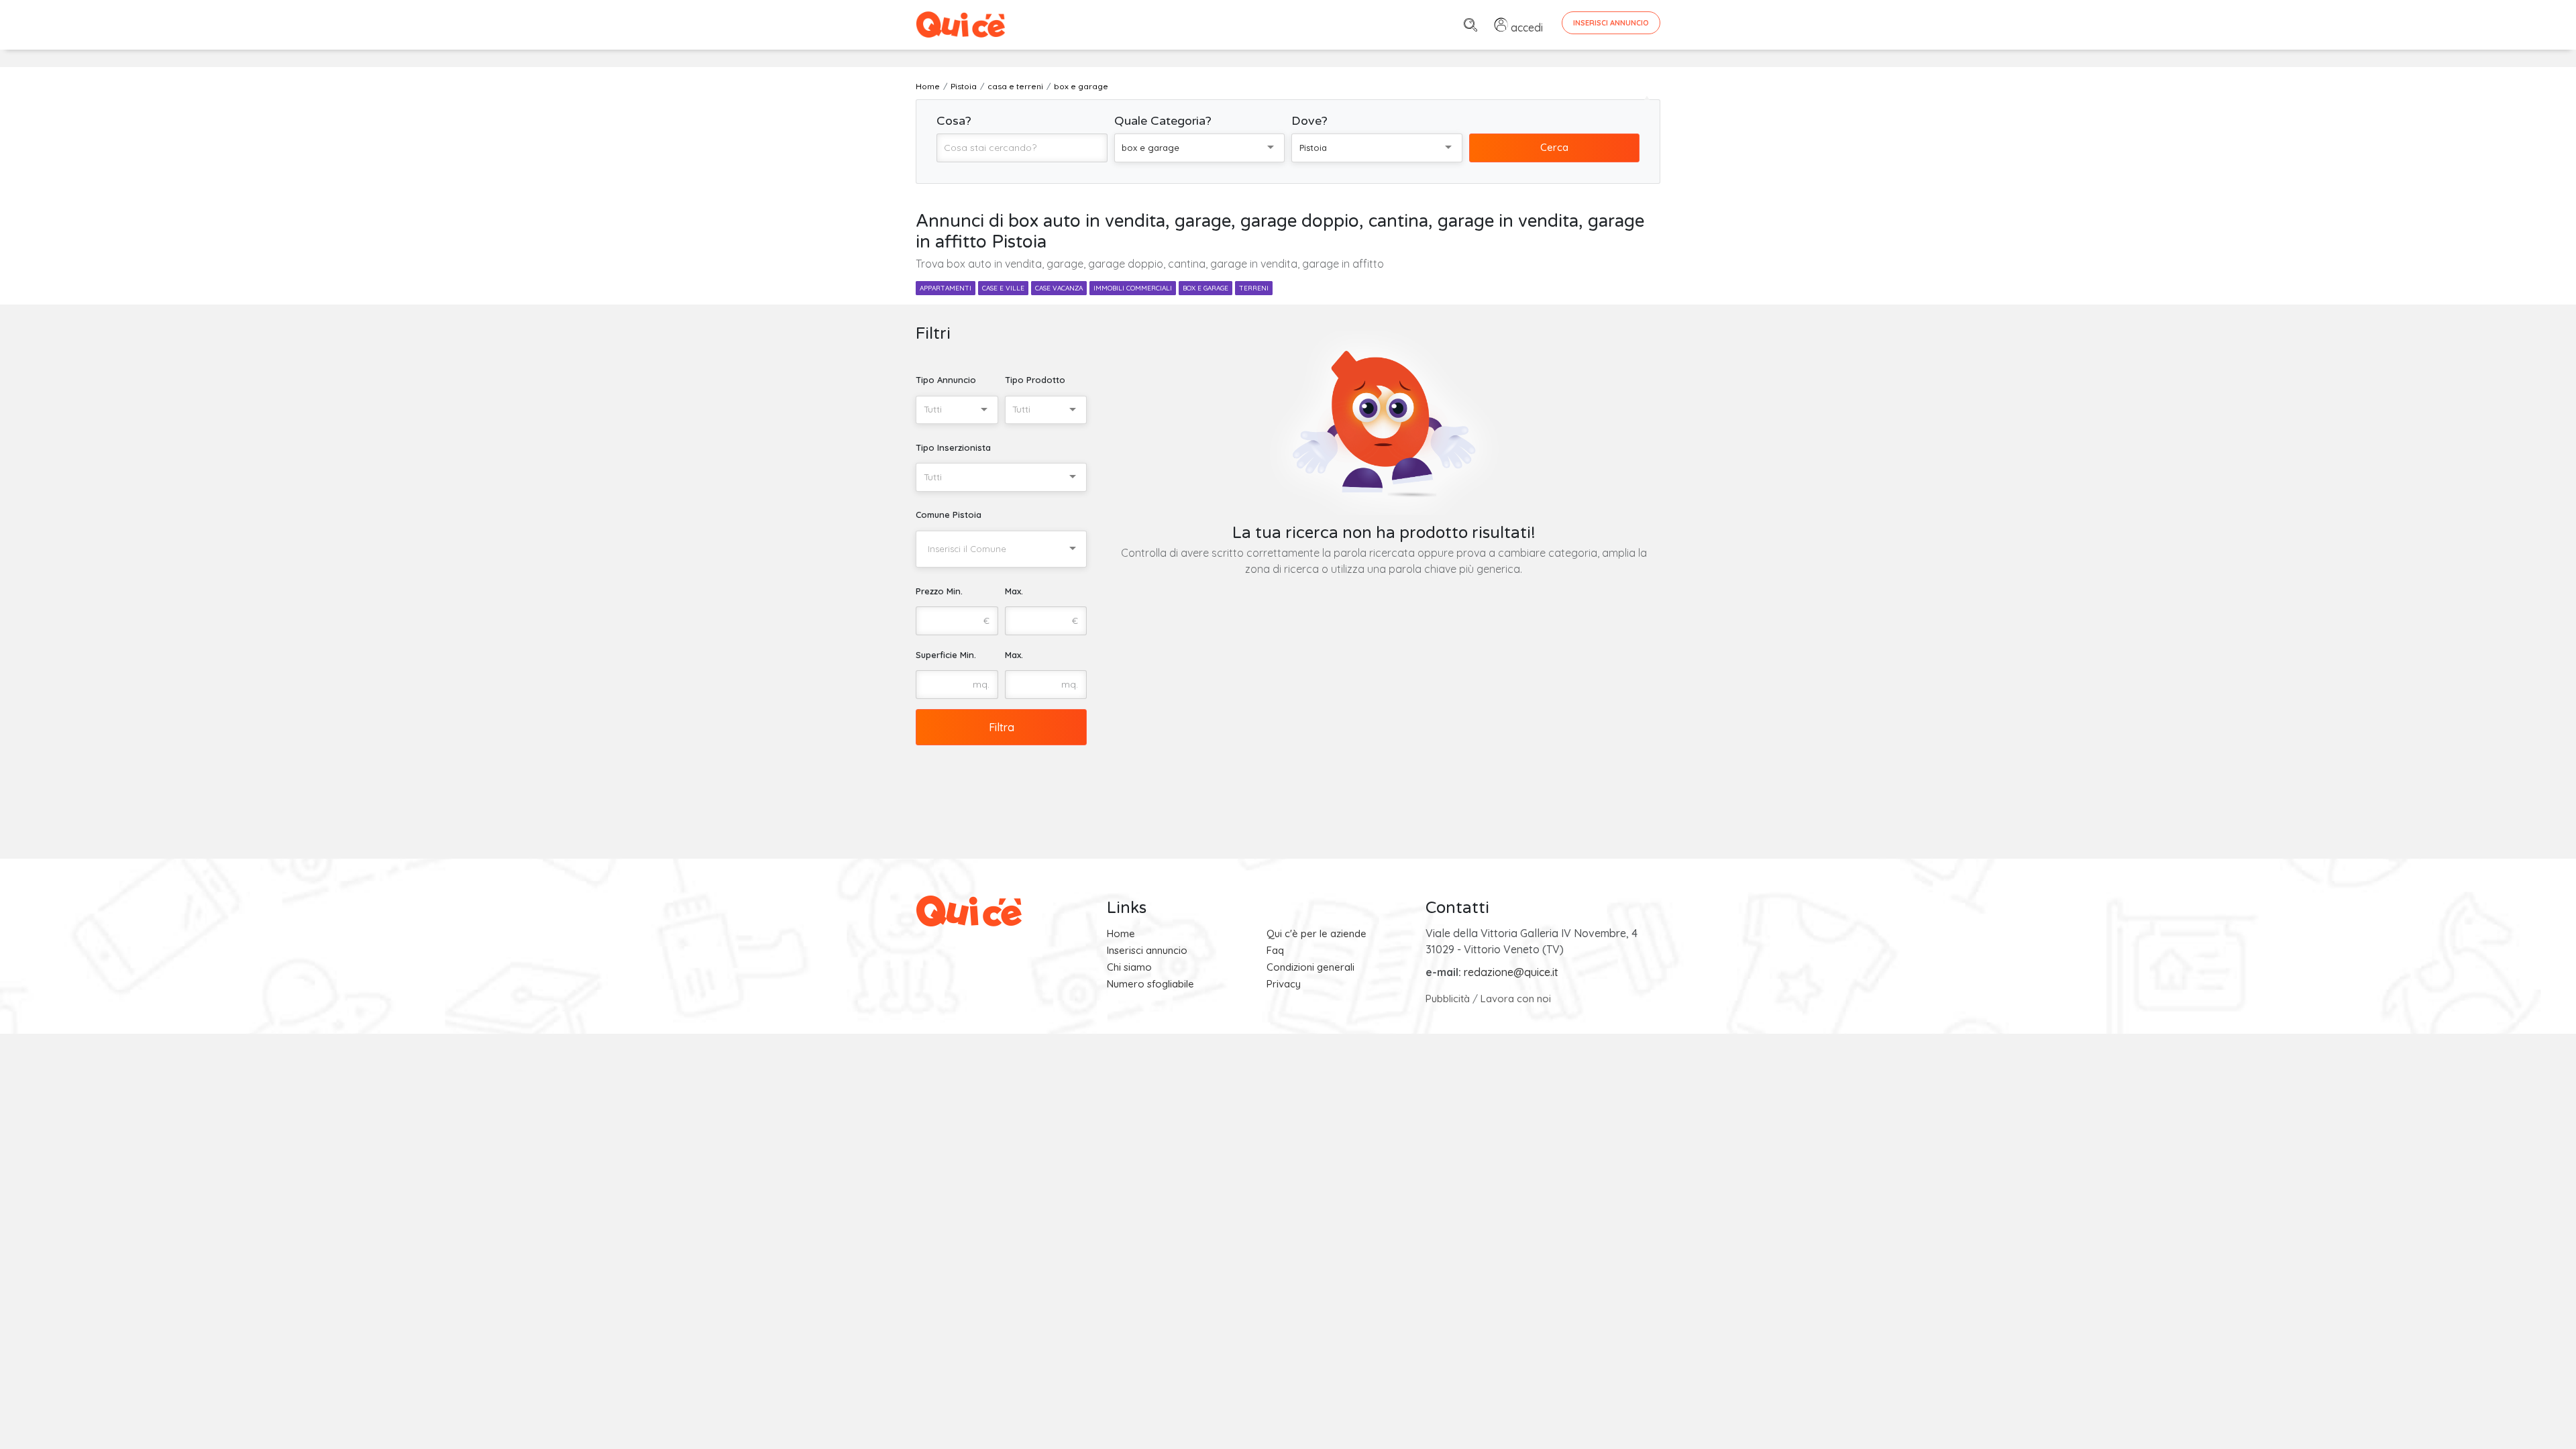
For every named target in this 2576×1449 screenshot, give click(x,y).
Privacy (1284, 984)
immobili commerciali (1133, 288)
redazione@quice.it (1511, 972)
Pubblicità (1448, 999)
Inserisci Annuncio (1611, 23)
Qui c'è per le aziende (1317, 933)
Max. (1014, 591)
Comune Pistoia (949, 515)
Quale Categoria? (1163, 121)
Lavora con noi (1516, 999)
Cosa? (954, 121)
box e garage (1205, 288)
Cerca (1554, 147)
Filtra (1002, 727)
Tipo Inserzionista (953, 447)
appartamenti (946, 288)
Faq (1275, 950)
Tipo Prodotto (1035, 380)
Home (1121, 933)
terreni (1254, 288)
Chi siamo (1129, 967)
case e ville (1003, 288)
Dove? (1309, 121)
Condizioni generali (1310, 967)
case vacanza (1059, 288)
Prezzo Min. (939, 591)
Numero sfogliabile (1150, 984)
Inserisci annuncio (1147, 950)
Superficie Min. (946, 655)
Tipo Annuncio (946, 380)
